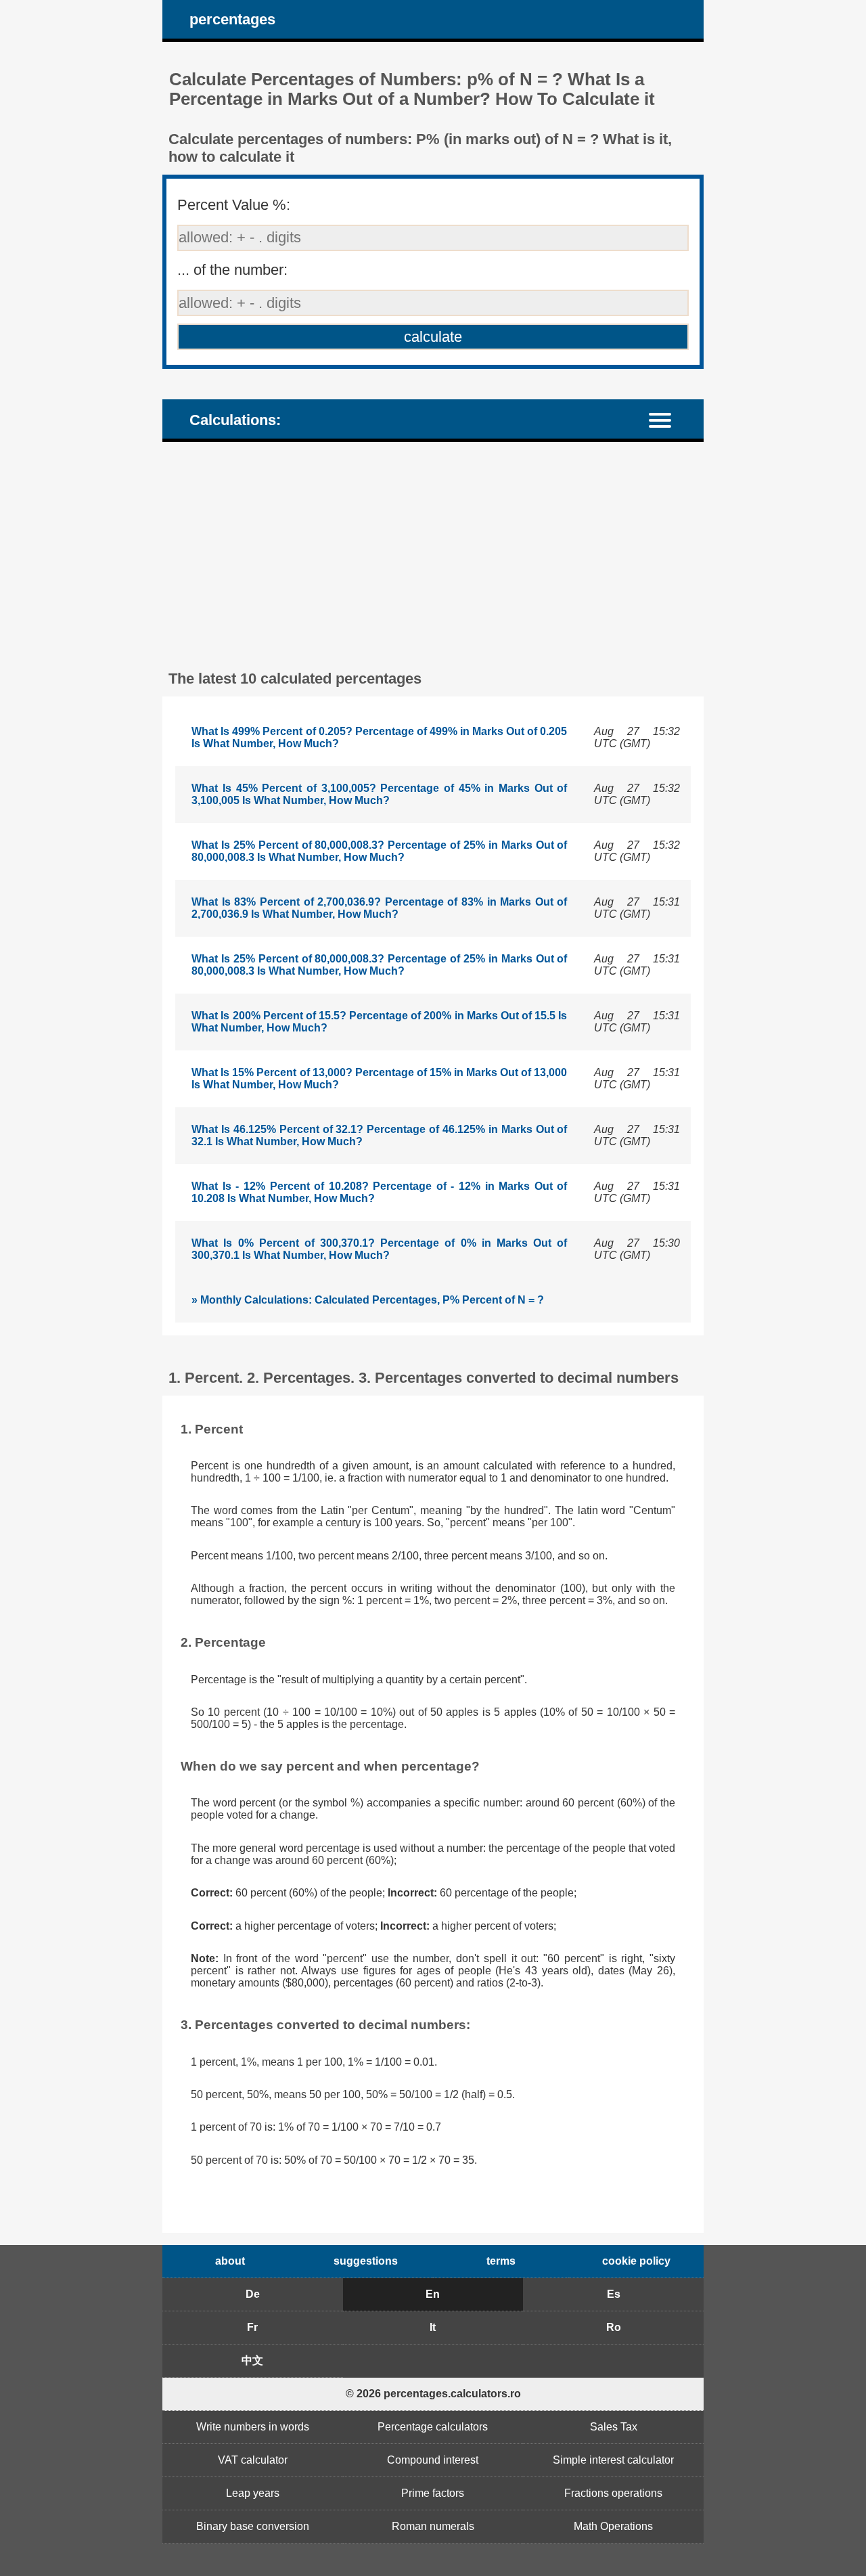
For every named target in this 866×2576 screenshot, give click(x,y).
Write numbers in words (253, 2427)
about (230, 2261)
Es (614, 2294)
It (433, 2327)
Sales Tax (614, 2427)
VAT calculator (253, 2460)
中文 (252, 2360)
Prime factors (433, 2493)
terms (501, 2261)
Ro (614, 2327)
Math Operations (613, 2526)
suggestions (366, 2261)
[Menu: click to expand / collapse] (668, 419)
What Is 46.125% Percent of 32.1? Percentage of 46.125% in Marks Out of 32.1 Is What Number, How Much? (379, 1135)
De (253, 2294)
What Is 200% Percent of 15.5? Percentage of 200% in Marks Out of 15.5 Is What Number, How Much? (379, 1022)
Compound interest (433, 2460)
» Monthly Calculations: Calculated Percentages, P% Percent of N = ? (368, 1300)
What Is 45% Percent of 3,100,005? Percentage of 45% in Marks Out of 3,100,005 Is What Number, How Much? (379, 794)
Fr (252, 2327)
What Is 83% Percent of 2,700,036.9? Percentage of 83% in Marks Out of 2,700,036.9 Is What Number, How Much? (379, 908)
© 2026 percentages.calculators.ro (433, 2394)
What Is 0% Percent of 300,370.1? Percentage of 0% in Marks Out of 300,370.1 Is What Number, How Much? (379, 1249)
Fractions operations (613, 2493)
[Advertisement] (433, 554)
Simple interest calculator (613, 2460)
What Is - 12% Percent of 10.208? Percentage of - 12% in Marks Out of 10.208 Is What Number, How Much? (379, 1192)
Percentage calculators (433, 2427)
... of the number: (232, 270)
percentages (232, 19)
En (433, 2294)
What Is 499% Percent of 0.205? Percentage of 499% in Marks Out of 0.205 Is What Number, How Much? (379, 737)
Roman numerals (433, 2526)
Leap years (253, 2493)
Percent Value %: (234, 205)
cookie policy (636, 2261)
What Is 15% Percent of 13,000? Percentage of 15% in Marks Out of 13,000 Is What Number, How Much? (379, 1079)
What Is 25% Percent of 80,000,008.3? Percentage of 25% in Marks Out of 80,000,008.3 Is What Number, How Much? (379, 851)
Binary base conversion (253, 2526)
